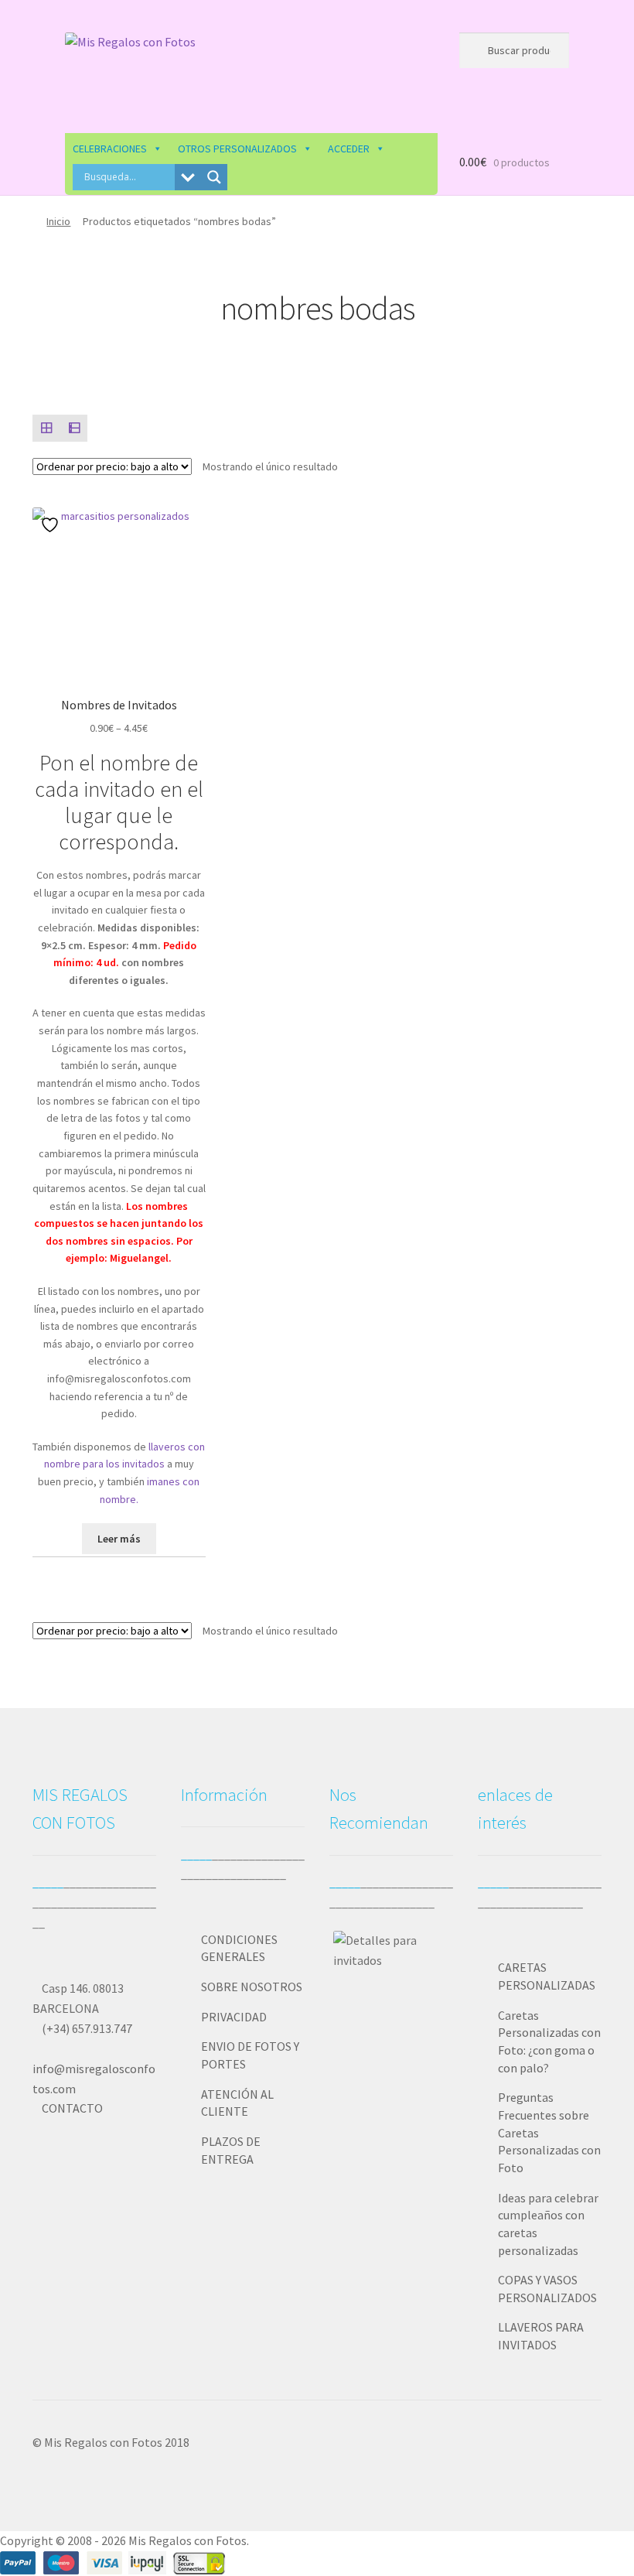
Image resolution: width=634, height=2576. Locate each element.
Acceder (349, 149)
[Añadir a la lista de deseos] (52, 525)
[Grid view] (46, 429)
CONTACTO (72, 2108)
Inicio (58, 221)
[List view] (74, 429)
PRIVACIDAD (234, 2017)
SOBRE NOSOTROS (252, 1987)
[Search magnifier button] (214, 177)
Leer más (119, 1539)
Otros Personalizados (237, 149)
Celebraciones (110, 149)
